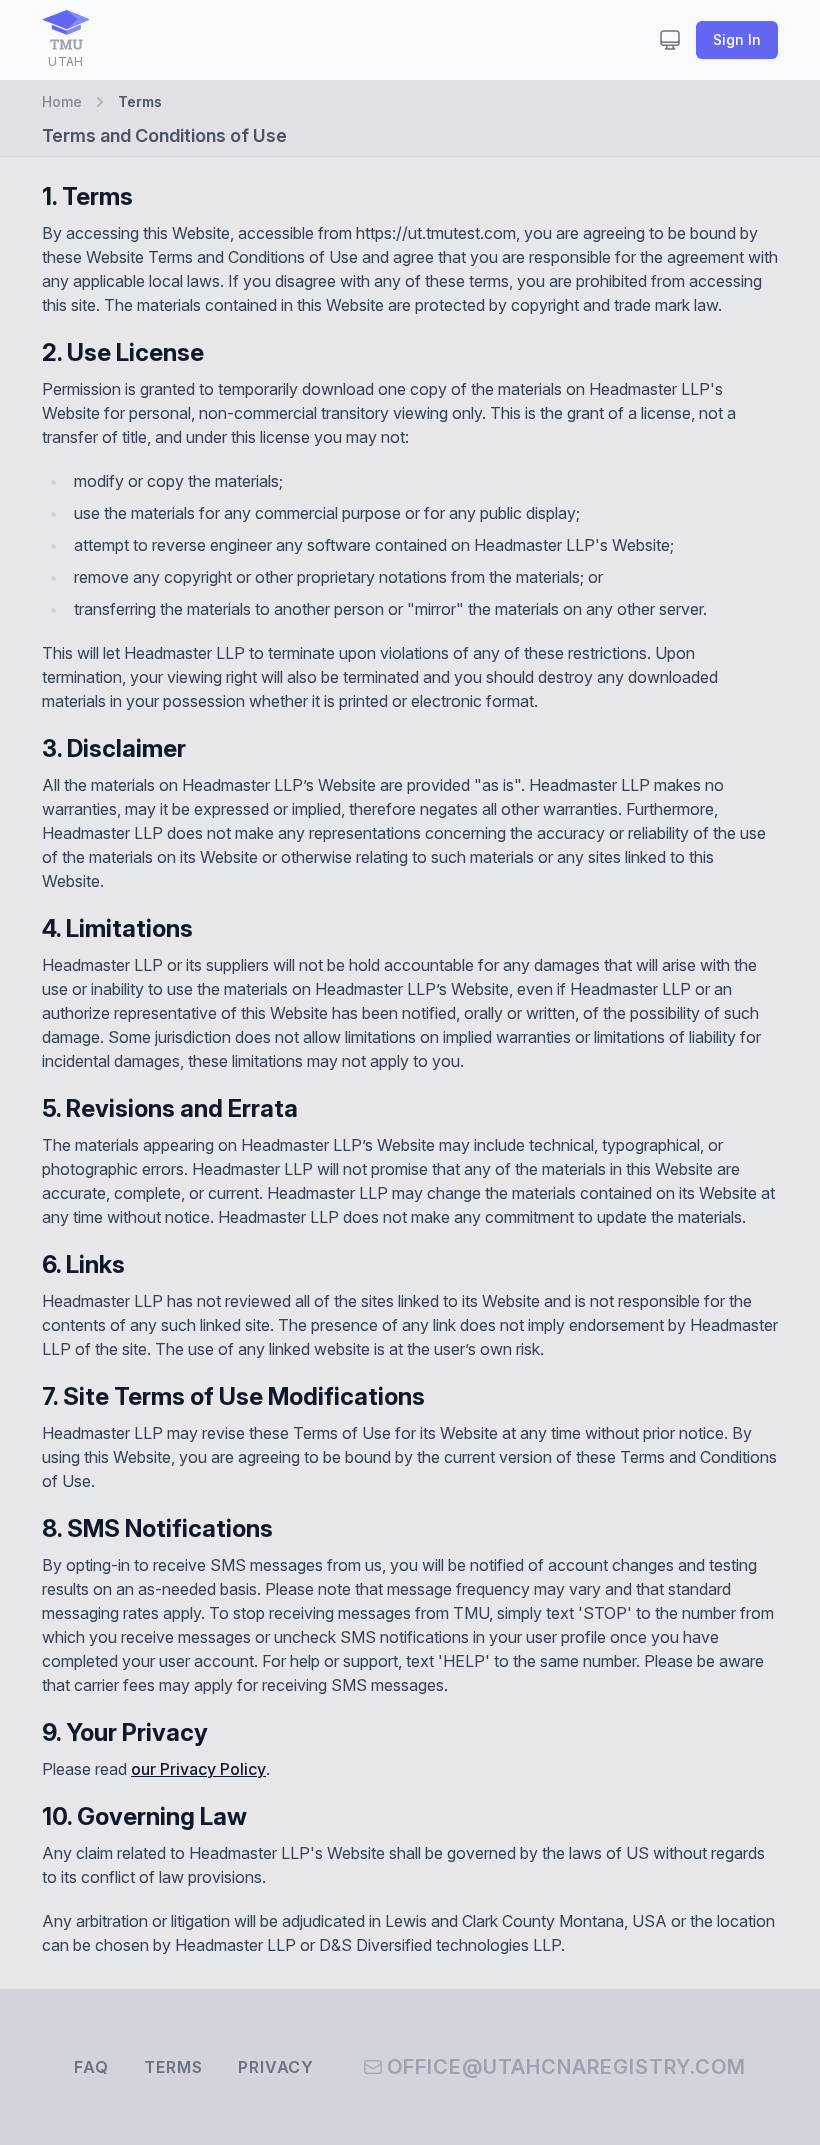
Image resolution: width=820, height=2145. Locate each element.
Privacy (276, 2067)
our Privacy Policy (198, 1769)
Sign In (737, 39)
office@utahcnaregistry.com (566, 2067)
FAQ (91, 2067)
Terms (173, 2067)
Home (62, 101)
